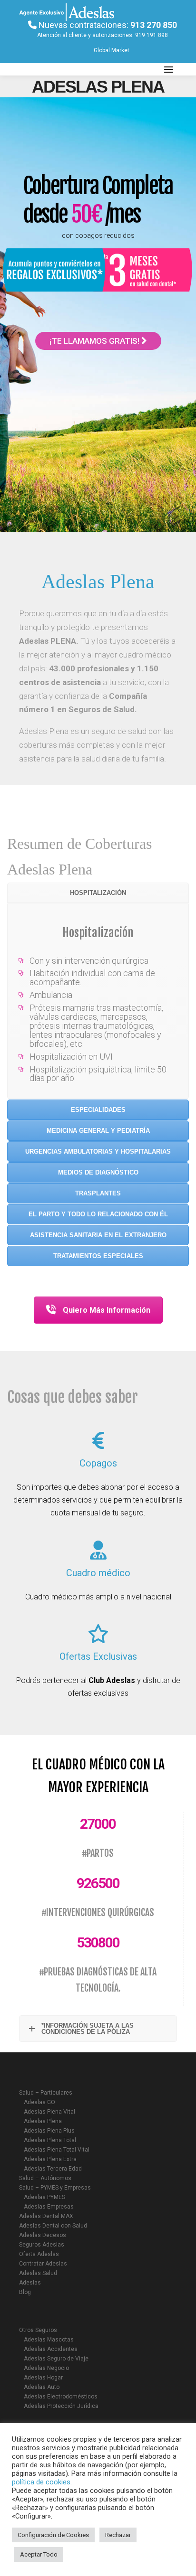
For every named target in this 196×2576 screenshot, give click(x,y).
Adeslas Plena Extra (50, 2159)
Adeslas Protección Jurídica (61, 2406)
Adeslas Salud (38, 2273)
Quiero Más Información (107, 1310)
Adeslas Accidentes (51, 2349)
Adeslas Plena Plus (49, 2131)
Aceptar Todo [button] (39, 2554)
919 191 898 (152, 35)
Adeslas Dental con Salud (53, 2226)
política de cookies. (42, 2482)
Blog (25, 2292)
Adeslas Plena (43, 2121)
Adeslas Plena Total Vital (57, 2150)
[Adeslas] (67, 69)
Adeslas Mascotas (49, 2340)
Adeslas (30, 2283)
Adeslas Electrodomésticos (61, 2397)
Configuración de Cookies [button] (53, 2535)
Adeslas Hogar (43, 2378)
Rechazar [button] (118, 2535)
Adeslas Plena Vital (49, 2112)
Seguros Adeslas (42, 2245)
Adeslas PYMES (44, 2197)
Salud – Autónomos (45, 2178)
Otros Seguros (38, 2330)
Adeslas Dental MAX (46, 2216)
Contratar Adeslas (43, 2264)
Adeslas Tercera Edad (53, 2169)
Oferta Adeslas (39, 2254)
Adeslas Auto (42, 2387)
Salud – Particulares (46, 2093)
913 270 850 (154, 25)
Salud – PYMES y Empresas (55, 2188)
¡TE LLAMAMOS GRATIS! (95, 341)
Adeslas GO (39, 2102)
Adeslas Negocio (46, 2368)
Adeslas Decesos (43, 2235)
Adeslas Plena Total (50, 2140)
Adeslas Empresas (49, 2207)
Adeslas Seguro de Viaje (56, 2359)
